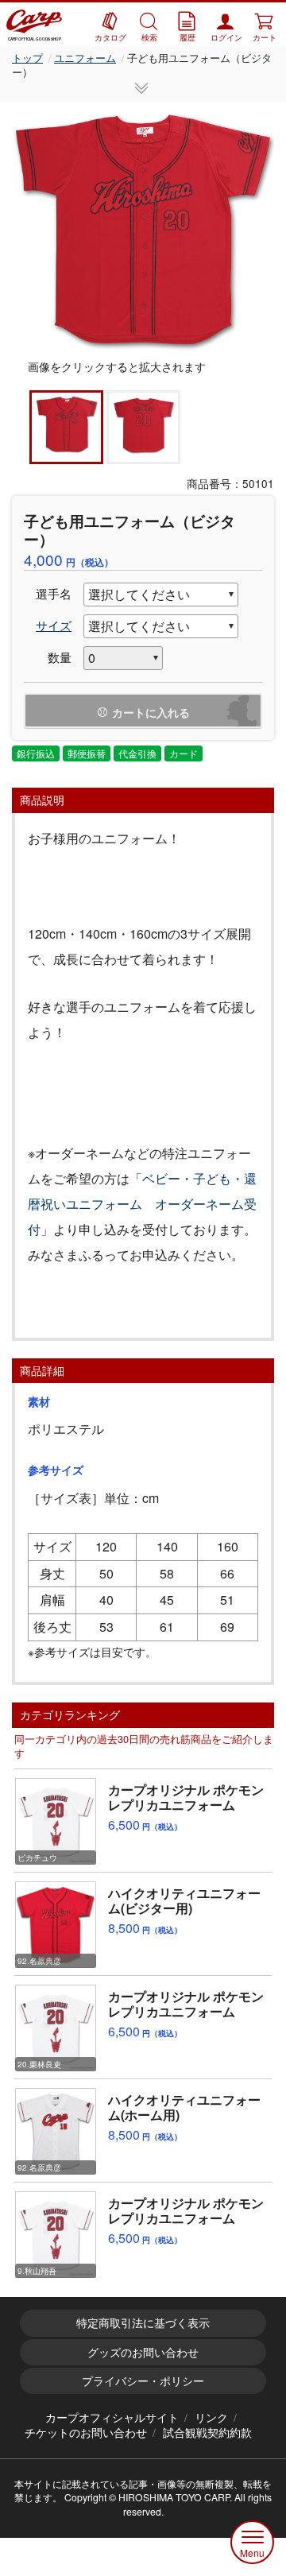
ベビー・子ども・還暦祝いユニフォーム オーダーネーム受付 (142, 1204)
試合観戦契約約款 (207, 2432)
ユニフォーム (85, 58)
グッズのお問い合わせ (143, 2352)
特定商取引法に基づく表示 (143, 2322)
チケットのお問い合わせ (86, 2432)
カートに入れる (151, 712)
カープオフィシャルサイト (112, 2417)
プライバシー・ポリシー (143, 2380)
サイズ (54, 625)
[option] (143, 230)
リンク (211, 2417)
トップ (27, 58)
